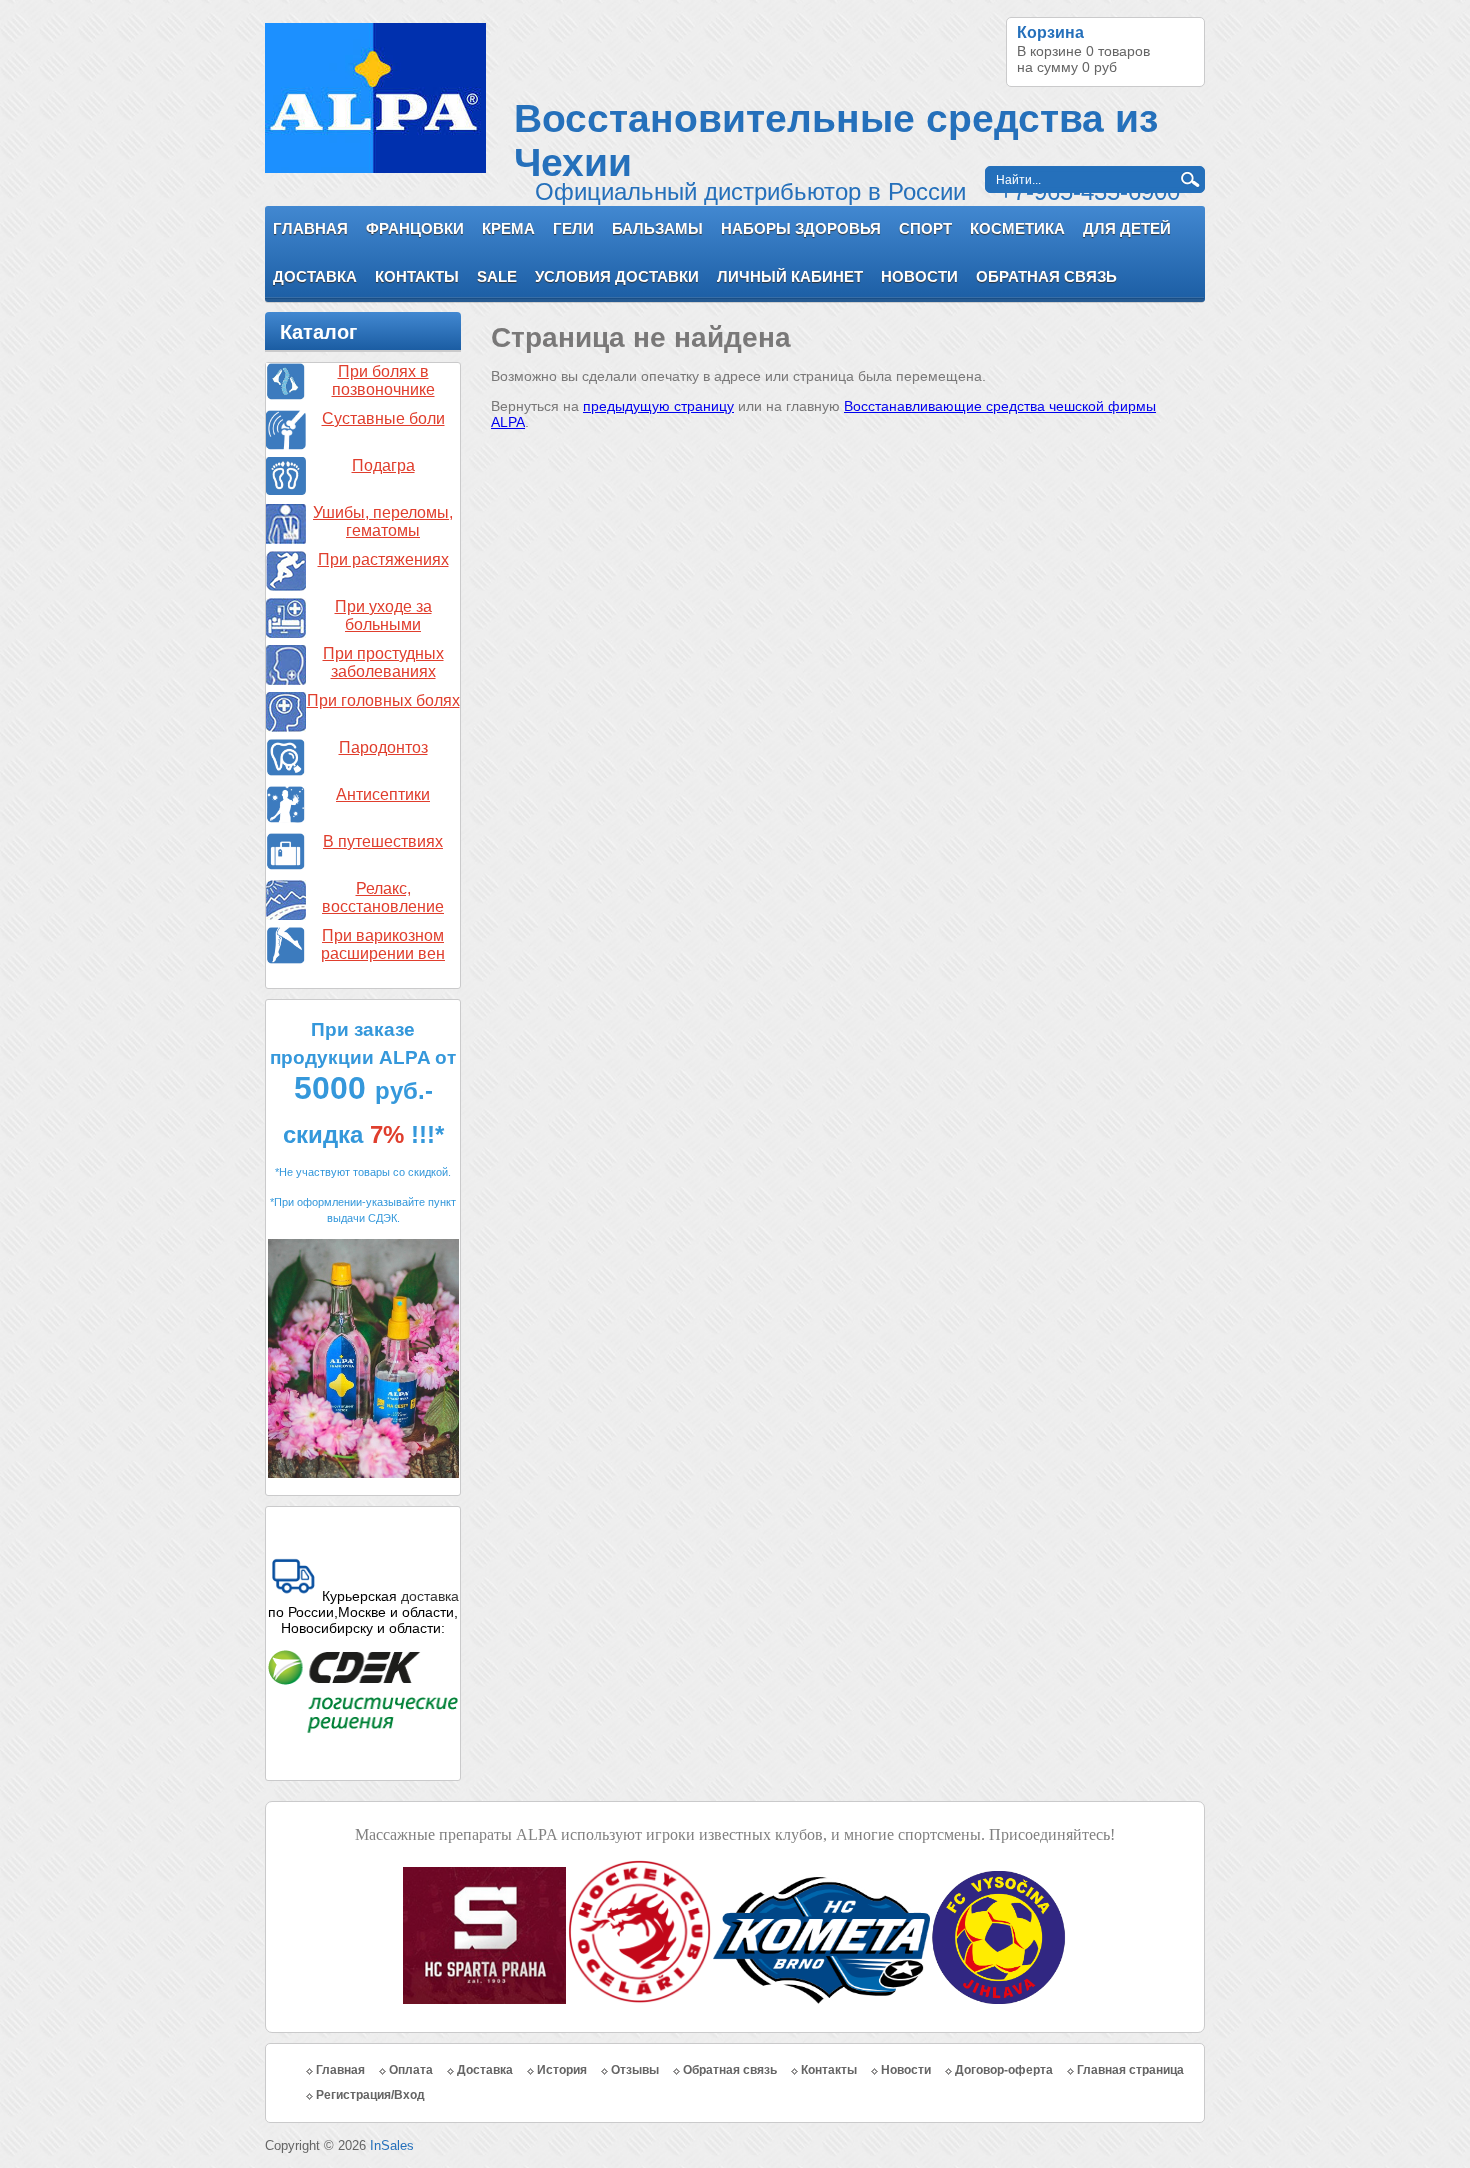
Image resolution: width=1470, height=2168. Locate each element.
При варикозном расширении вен (383, 944)
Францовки (415, 228)
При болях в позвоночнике (383, 380)
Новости (919, 276)
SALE (497, 276)
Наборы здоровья (801, 228)
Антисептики (383, 794)
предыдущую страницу (658, 406)
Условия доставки (617, 276)
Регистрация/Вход (370, 2095)
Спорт (925, 228)
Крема (508, 228)
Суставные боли (383, 418)
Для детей (1127, 228)
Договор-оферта (1004, 2070)
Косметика (1017, 228)
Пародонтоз (383, 747)
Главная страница (1130, 2070)
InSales (392, 2145)
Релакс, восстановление (383, 897)
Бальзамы (657, 228)
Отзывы (635, 2070)
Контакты (417, 276)
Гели (573, 228)
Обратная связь (1046, 276)
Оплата (411, 2070)
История (562, 2070)
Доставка (315, 276)
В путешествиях (383, 841)
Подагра (383, 465)
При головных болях (383, 700)
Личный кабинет (790, 276)
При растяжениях (383, 559)
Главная (310, 228)
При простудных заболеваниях (383, 662)
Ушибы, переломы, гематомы (383, 521)
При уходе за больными (383, 615)
